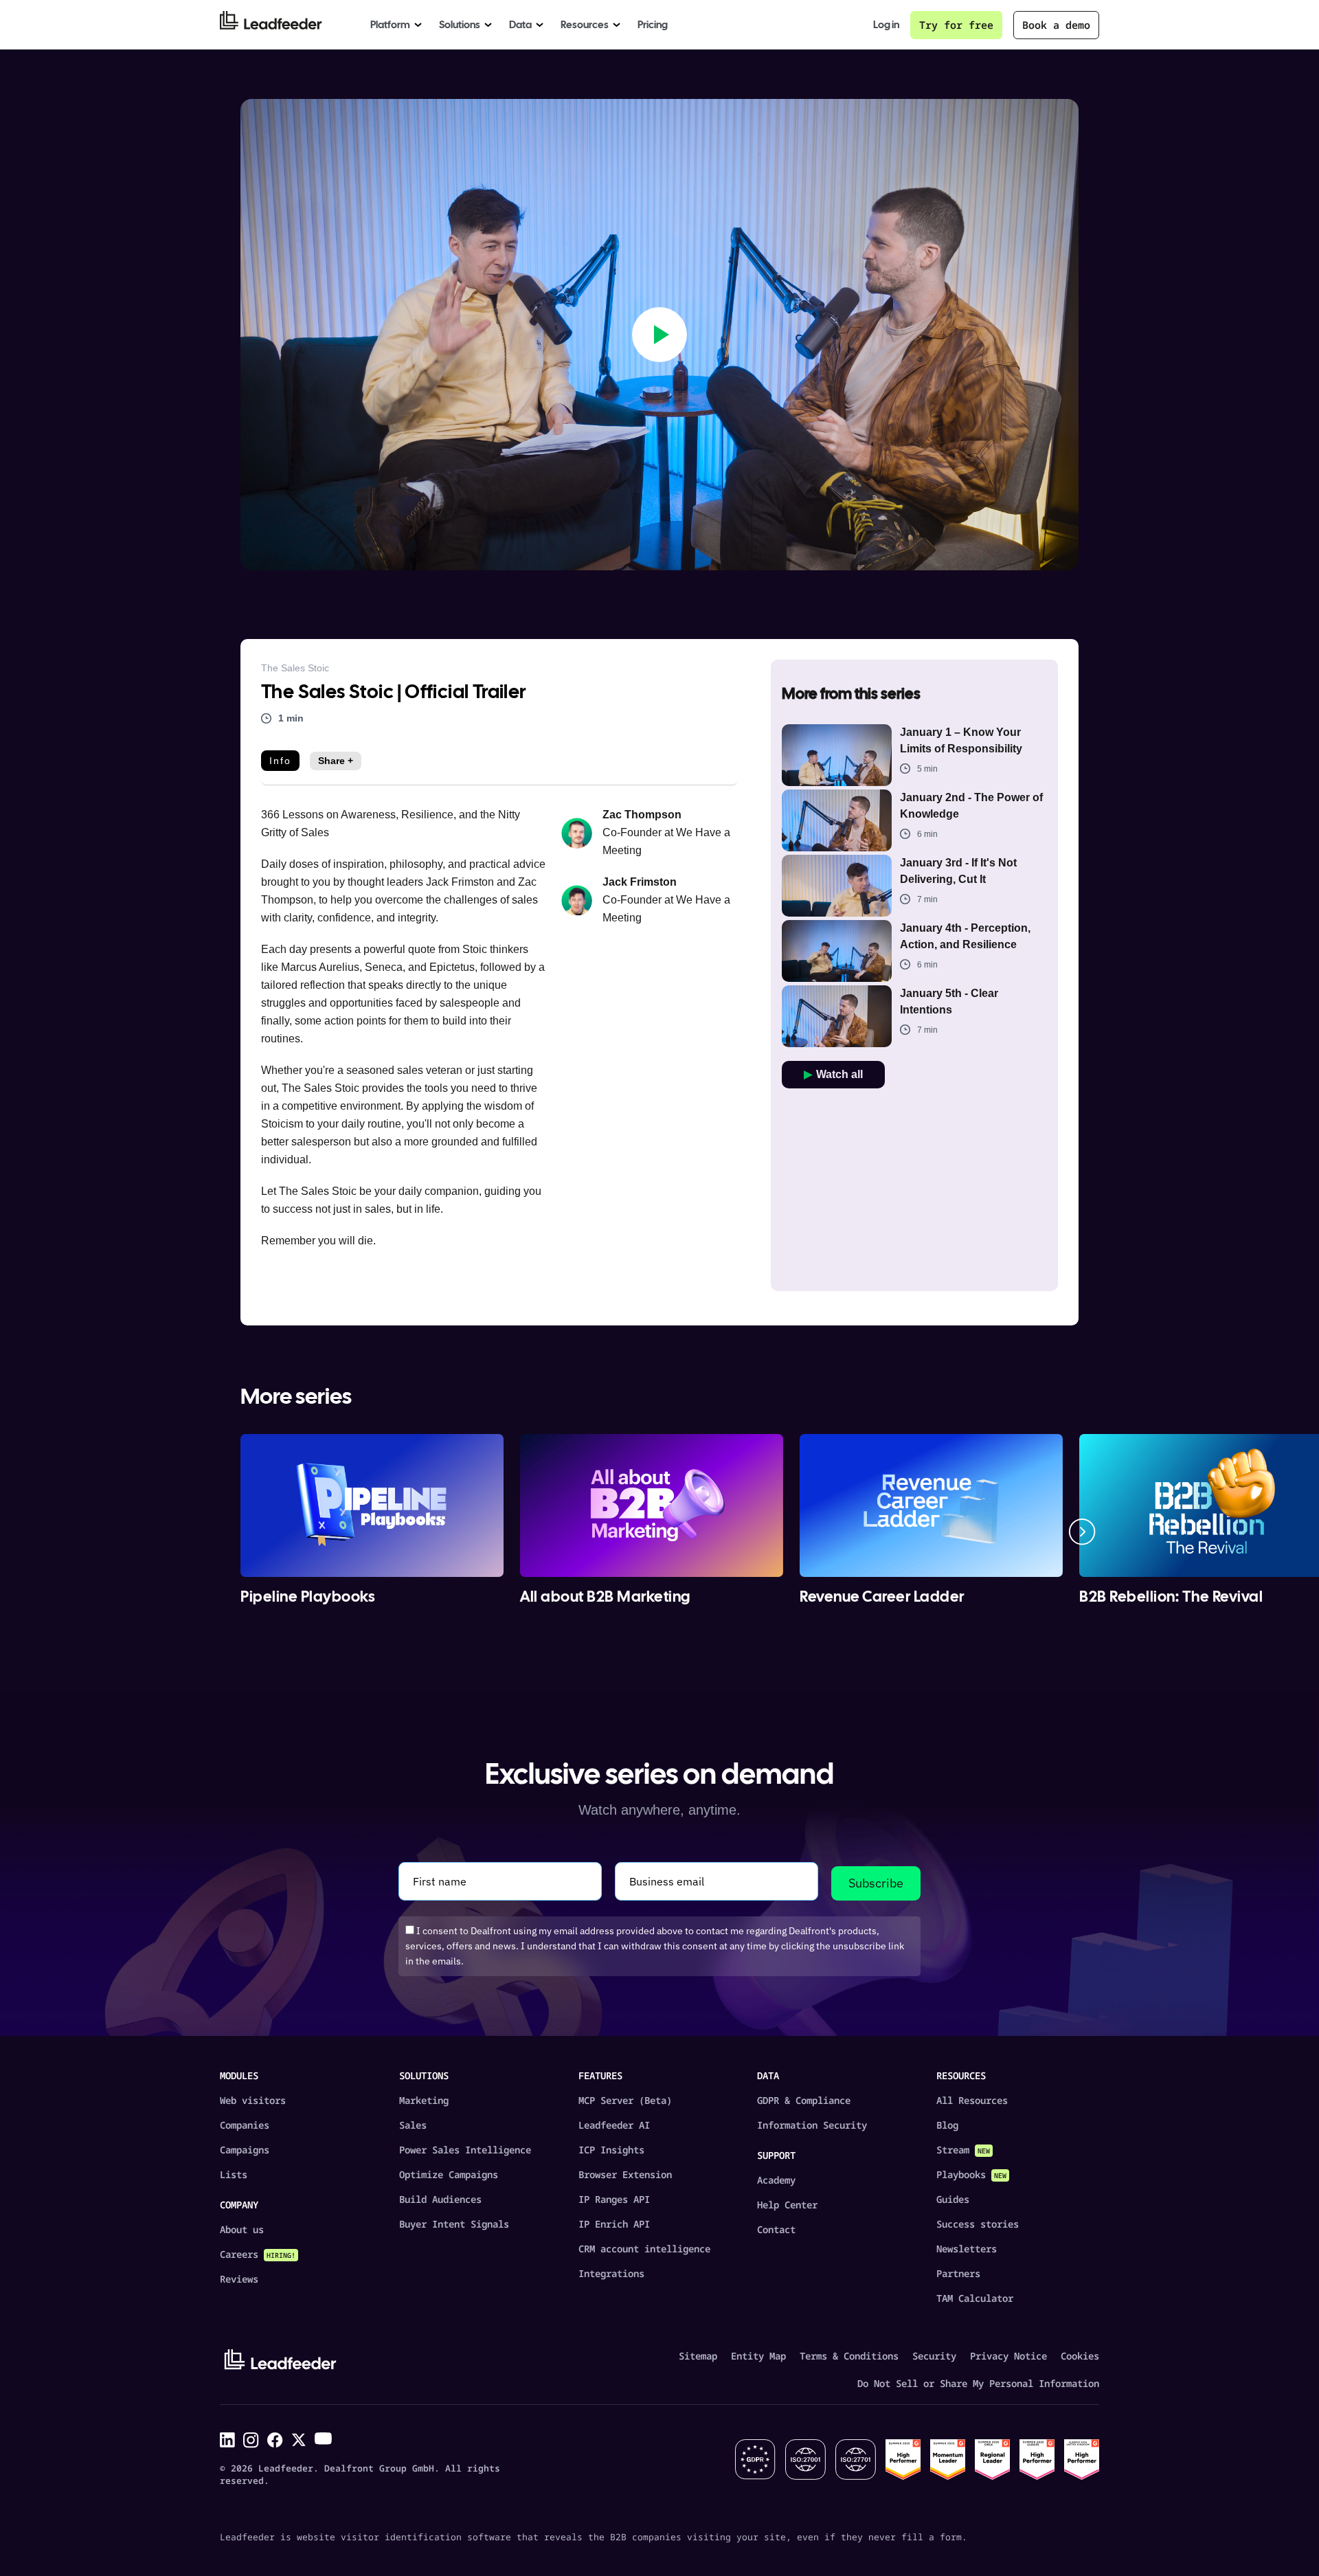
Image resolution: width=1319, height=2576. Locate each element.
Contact (776, 2229)
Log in (886, 25)
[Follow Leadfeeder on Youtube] (323, 2439)
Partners (958, 2273)
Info (280, 761)
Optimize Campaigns (449, 2174)
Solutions (460, 25)
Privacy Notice (1008, 2356)
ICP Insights (611, 2150)
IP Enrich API (614, 2224)
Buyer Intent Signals (454, 2224)
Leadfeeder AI (614, 2125)
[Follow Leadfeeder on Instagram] (251, 2440)
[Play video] (659, 335)
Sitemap (698, 2356)
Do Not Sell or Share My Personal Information (978, 2383)
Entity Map (758, 2356)
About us (242, 2229)
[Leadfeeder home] (281, 25)
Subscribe (876, 1883)
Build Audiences (440, 2199)
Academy (776, 2180)
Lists (234, 2174)
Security (934, 2356)
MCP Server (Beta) (625, 2100)
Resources (585, 25)
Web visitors (253, 2100)
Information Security (812, 2125)
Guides (953, 2199)
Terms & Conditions (849, 2356)
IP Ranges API (614, 2199)
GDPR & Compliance (804, 2100)
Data (520, 25)
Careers (258, 2254)
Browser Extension (625, 2174)
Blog (947, 2125)
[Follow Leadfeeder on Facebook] (275, 2440)
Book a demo (1056, 25)
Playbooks (971, 2174)
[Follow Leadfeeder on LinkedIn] (227, 2440)
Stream (963, 2150)
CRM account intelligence (644, 2249)
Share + (336, 761)
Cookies (1080, 2356)
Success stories (978, 2224)
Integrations (611, 2273)
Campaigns (245, 2150)
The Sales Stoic (295, 668)
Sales (413, 2125)
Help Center (787, 2205)
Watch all (839, 1074)
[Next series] (1082, 1532)
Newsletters (967, 2249)
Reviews (239, 2279)
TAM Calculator (975, 2298)
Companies (245, 2125)
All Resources (972, 2100)
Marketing (424, 2100)
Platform (390, 25)
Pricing (653, 25)
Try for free (956, 25)
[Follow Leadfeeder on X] (299, 2440)
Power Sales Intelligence (465, 2150)
